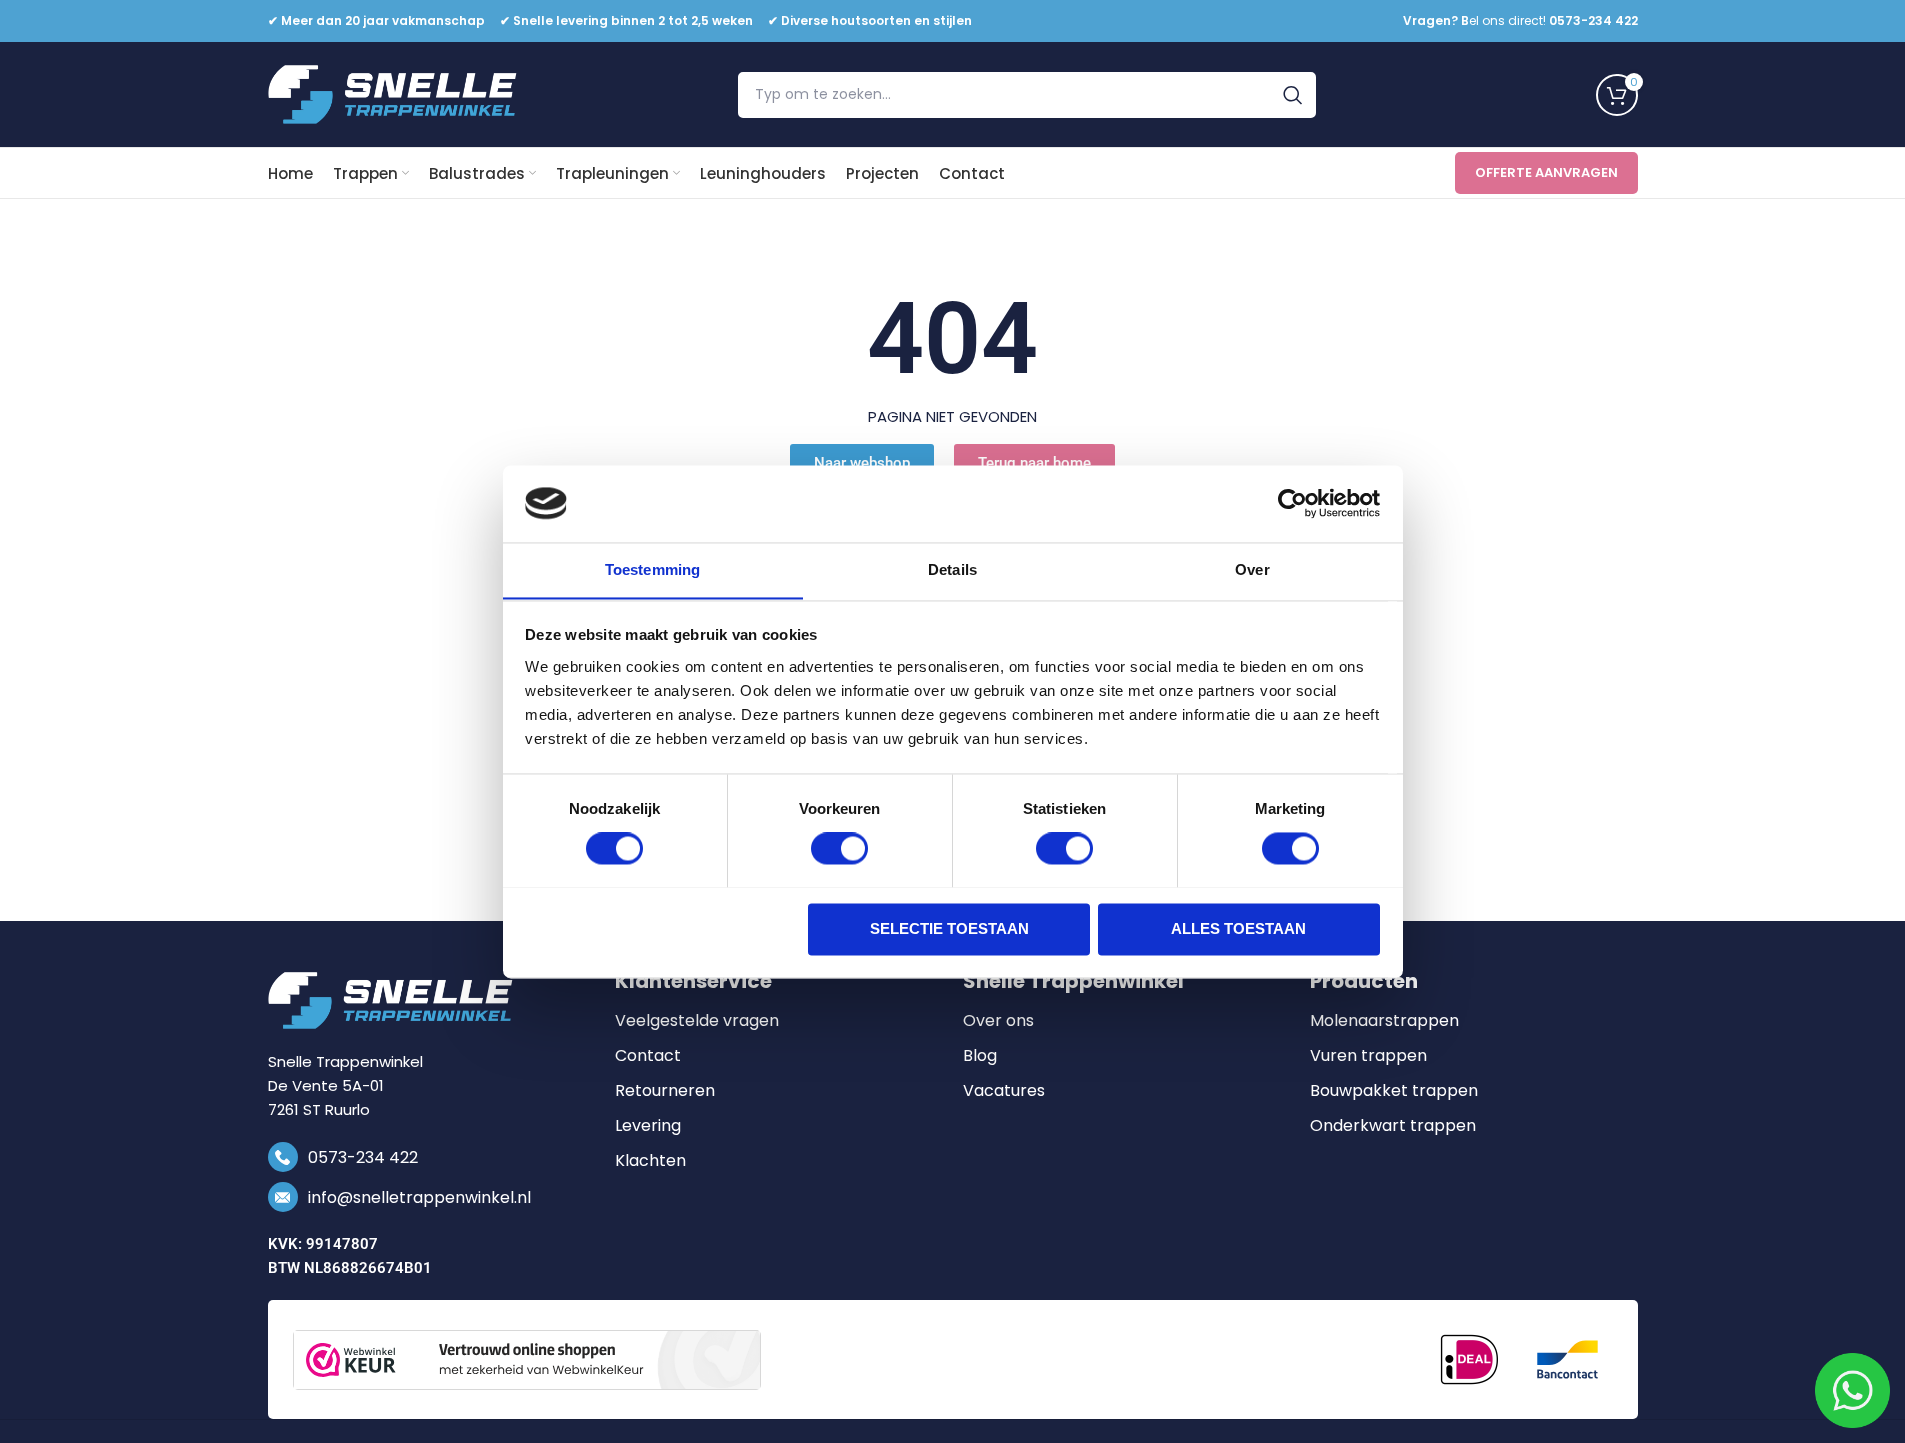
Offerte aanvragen (1546, 172)
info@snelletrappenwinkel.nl (419, 1197)
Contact (648, 1056)
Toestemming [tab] (652, 569)
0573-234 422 (363, 1157)
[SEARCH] (1293, 95)
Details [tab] (952, 569)
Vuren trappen (1368, 1056)
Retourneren (665, 1091)
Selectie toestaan (949, 928)
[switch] (839, 848)
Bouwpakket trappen (1394, 1091)
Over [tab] (1252, 569)
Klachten (650, 1161)
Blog (980, 1056)
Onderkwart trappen (1393, 1126)
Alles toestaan (1238, 928)
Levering (648, 1126)
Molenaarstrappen (1384, 1021)
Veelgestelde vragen (697, 1021)
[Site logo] (393, 93)
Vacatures (1004, 1091)
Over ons (998, 1021)
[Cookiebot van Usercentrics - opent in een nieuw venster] (1292, 503)
